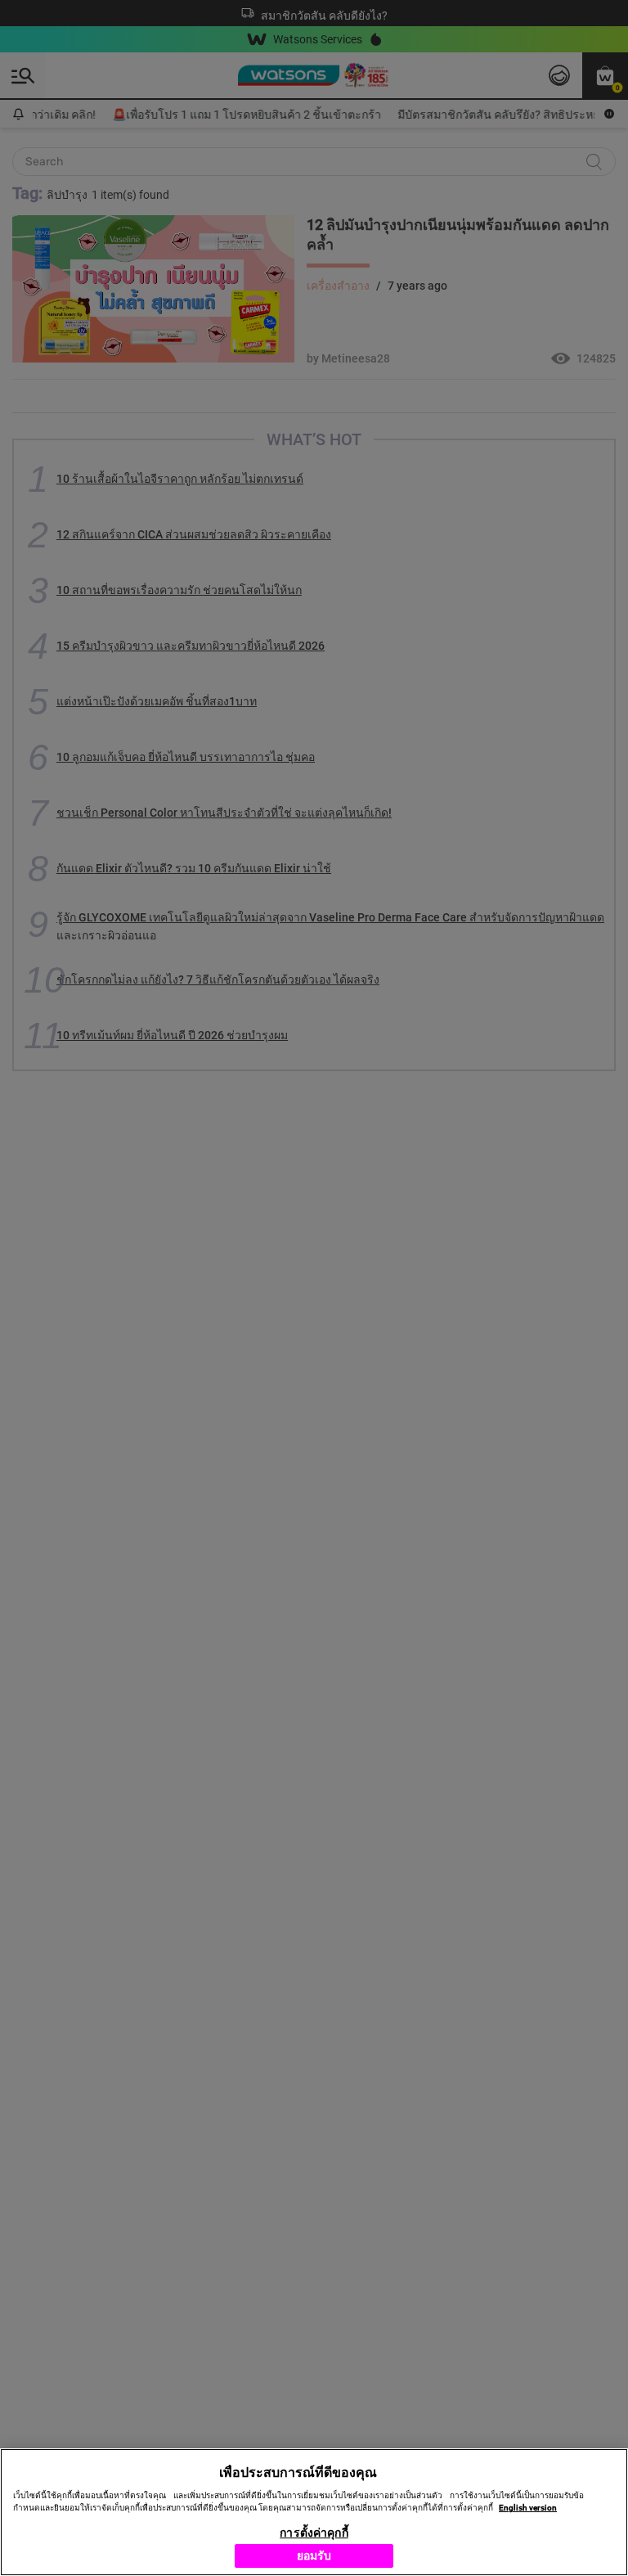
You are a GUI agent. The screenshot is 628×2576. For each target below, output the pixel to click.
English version (528, 2508)
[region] (314, 2512)
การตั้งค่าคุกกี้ (314, 2533)
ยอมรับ (314, 2556)
